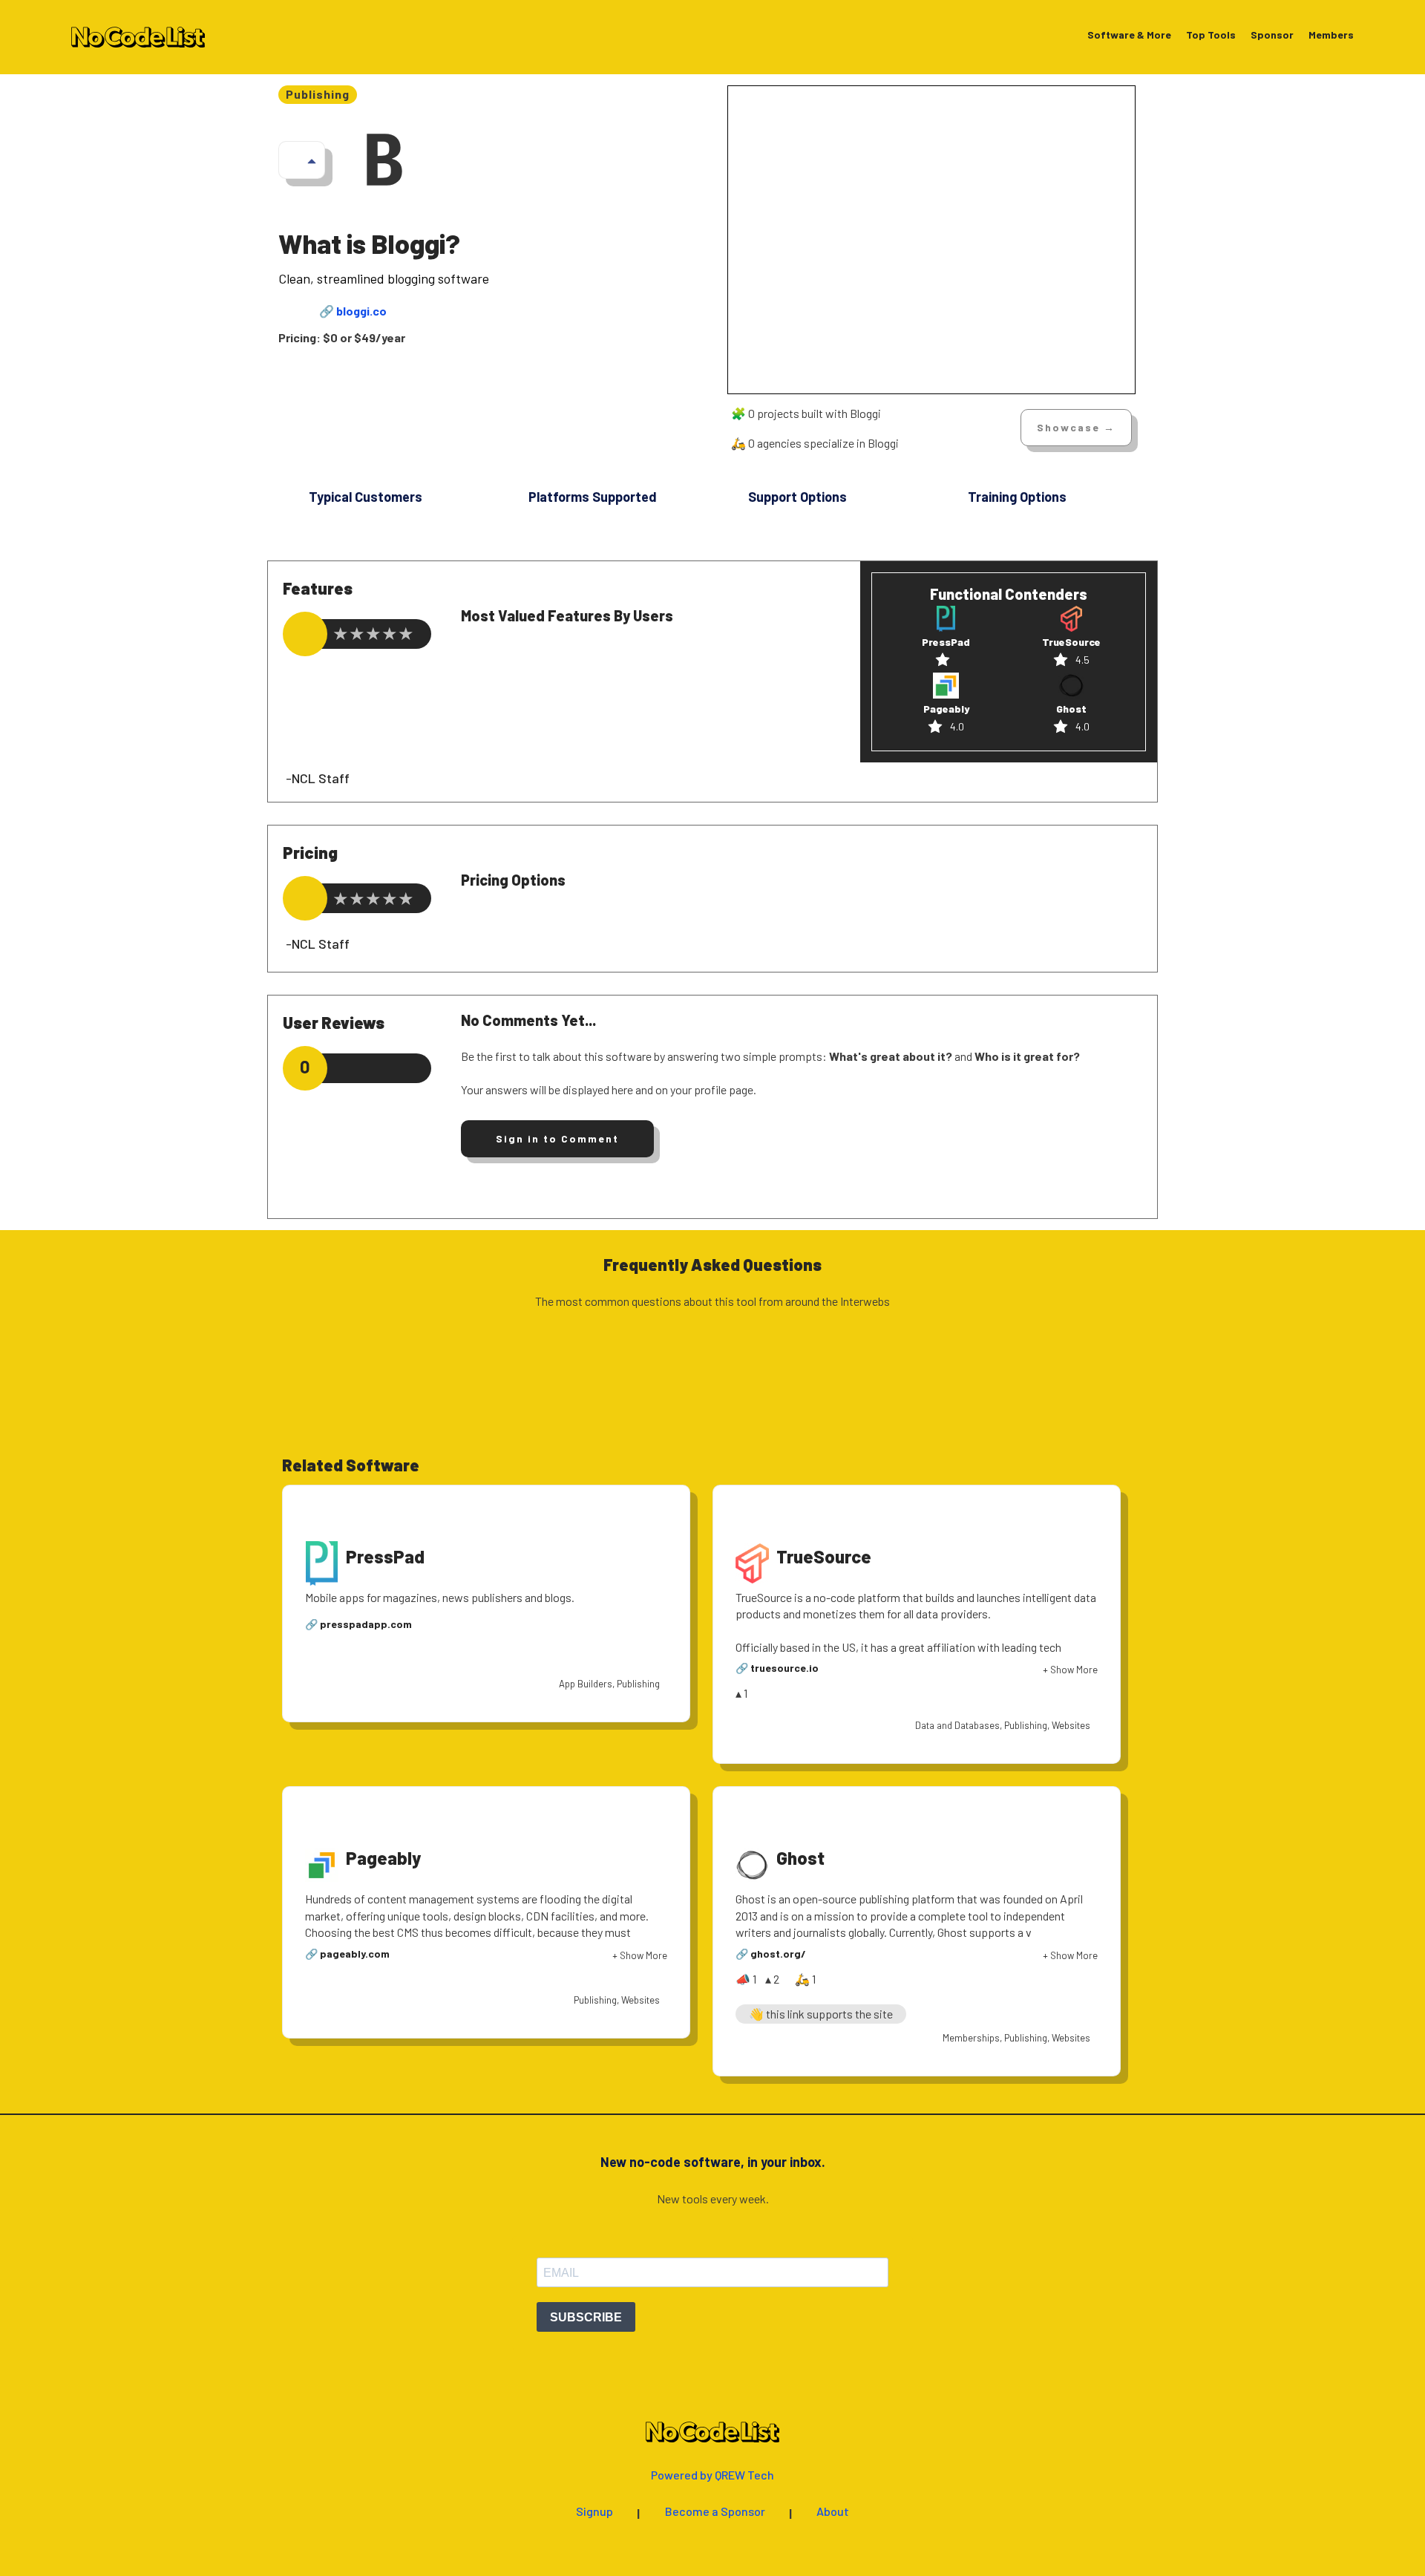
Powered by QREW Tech (712, 2475)
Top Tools (1211, 35)
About (833, 2512)
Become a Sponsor (715, 2512)
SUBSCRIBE (586, 2317)
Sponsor (1272, 35)
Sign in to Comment (557, 1138)
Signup (594, 2512)
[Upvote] (312, 160)
